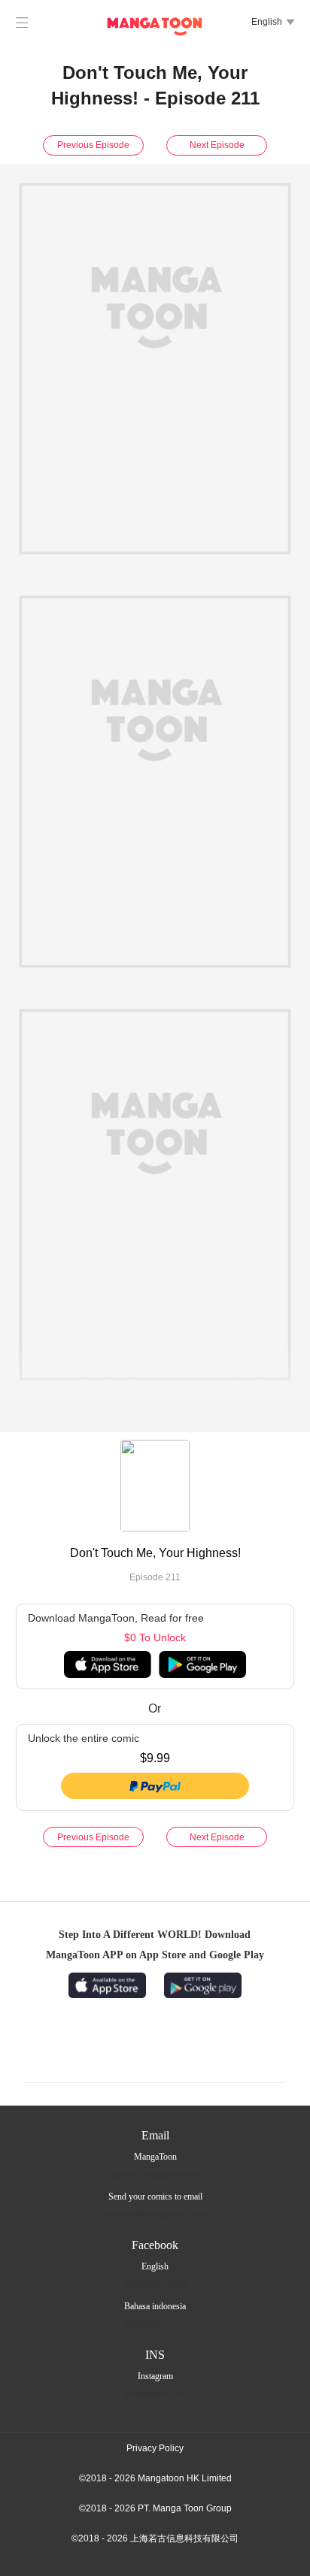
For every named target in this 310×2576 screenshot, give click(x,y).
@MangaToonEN (155, 2284)
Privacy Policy (155, 2448)
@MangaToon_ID (155, 2324)
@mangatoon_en (155, 2393)
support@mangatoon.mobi (155, 2174)
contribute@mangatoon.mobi (155, 2214)
